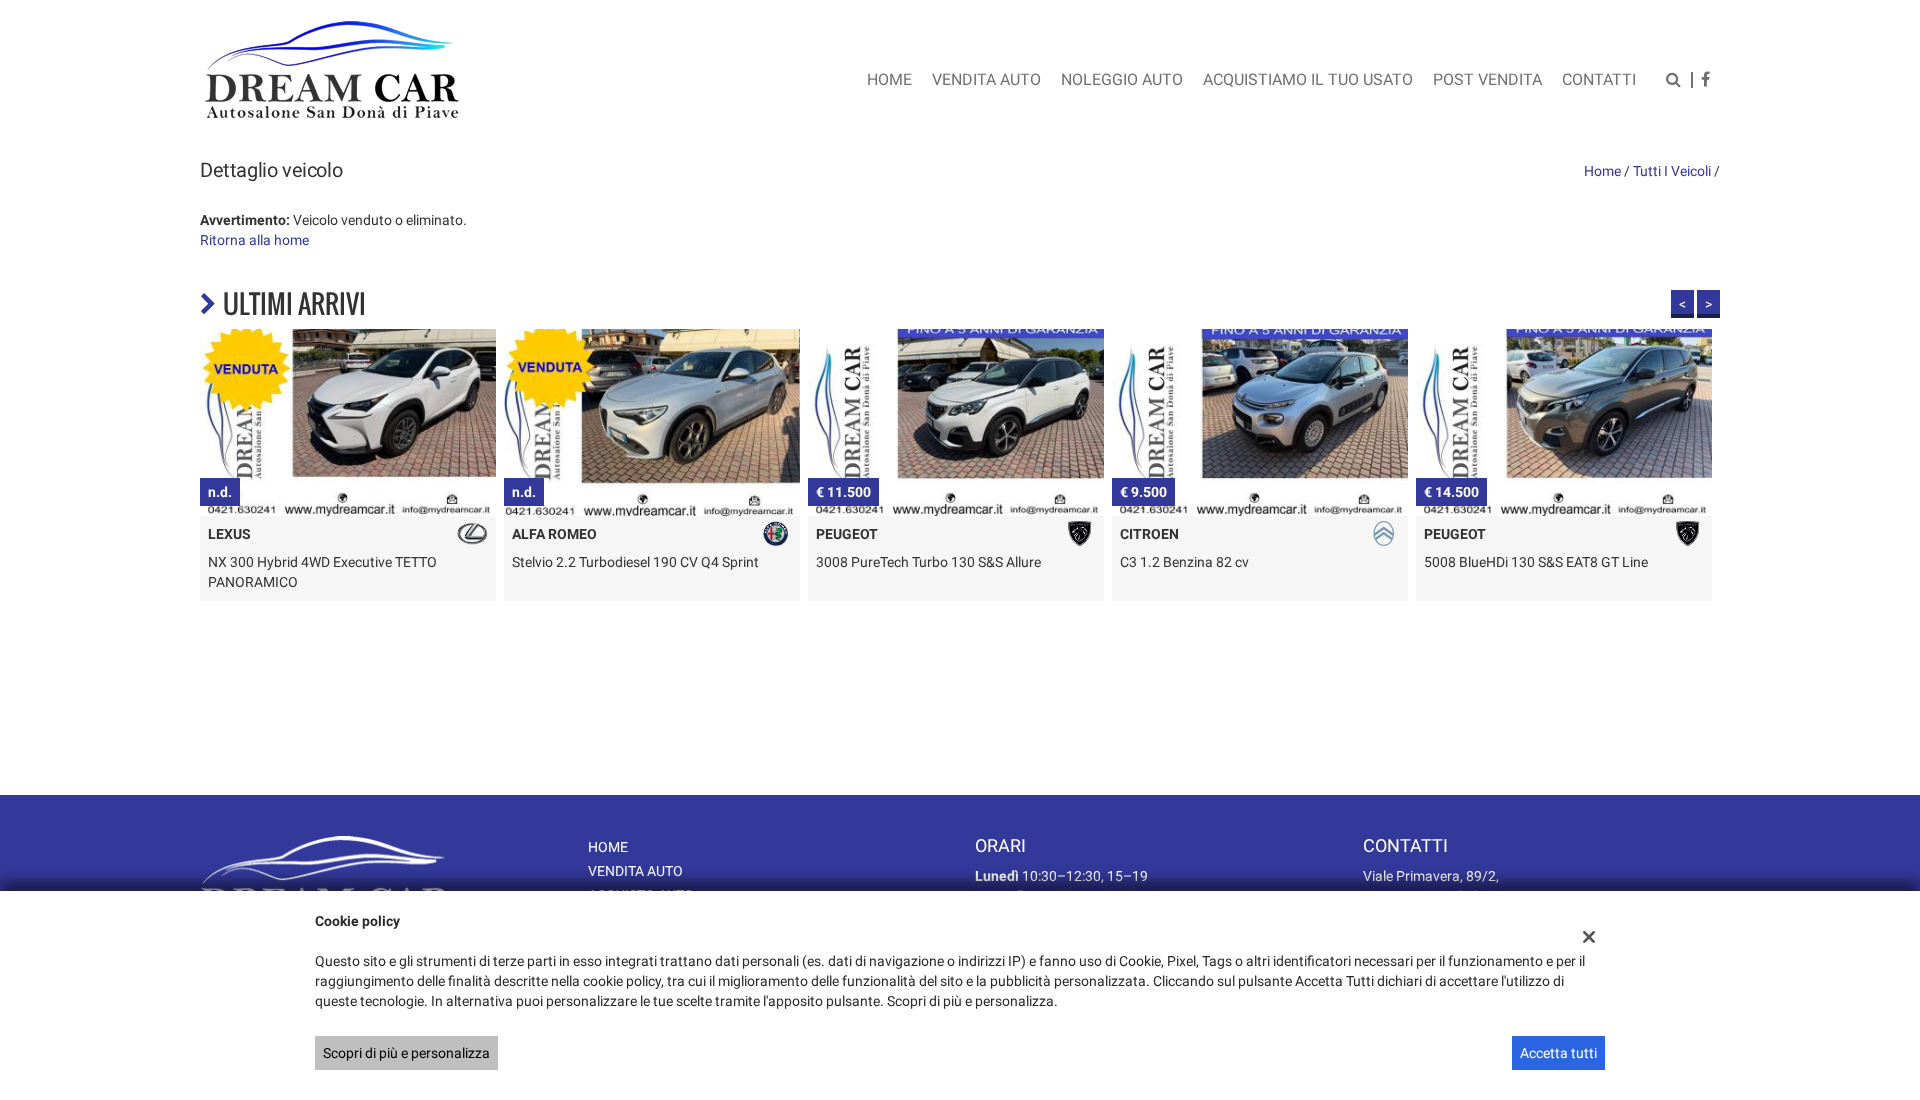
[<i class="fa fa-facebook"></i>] (1705, 82)
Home (889, 79)
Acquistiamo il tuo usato (1308, 79)
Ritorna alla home (254, 240)
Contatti (1599, 79)
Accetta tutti (1558, 1053)
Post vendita (1487, 79)
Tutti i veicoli (1672, 171)
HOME (608, 847)
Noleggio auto (1122, 79)
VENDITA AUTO (635, 871)
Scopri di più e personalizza (406, 1053)
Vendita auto (986, 79)
